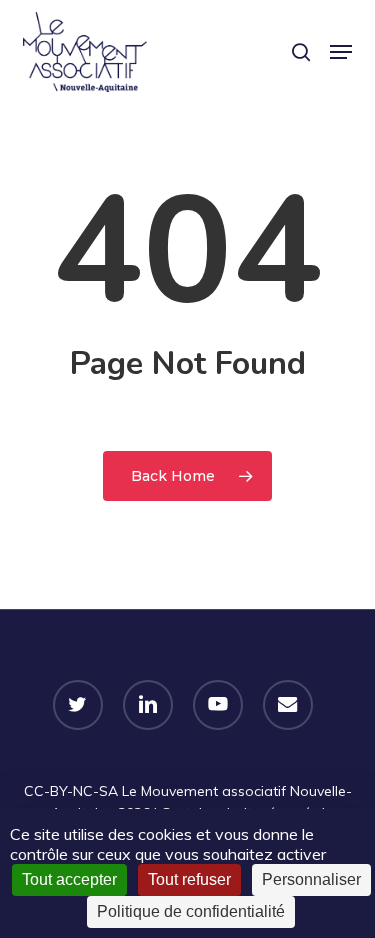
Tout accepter (69, 879)
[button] (341, 52)
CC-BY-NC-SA (71, 791)
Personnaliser (311, 879)
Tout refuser (189, 879)
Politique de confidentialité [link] (191, 911)
